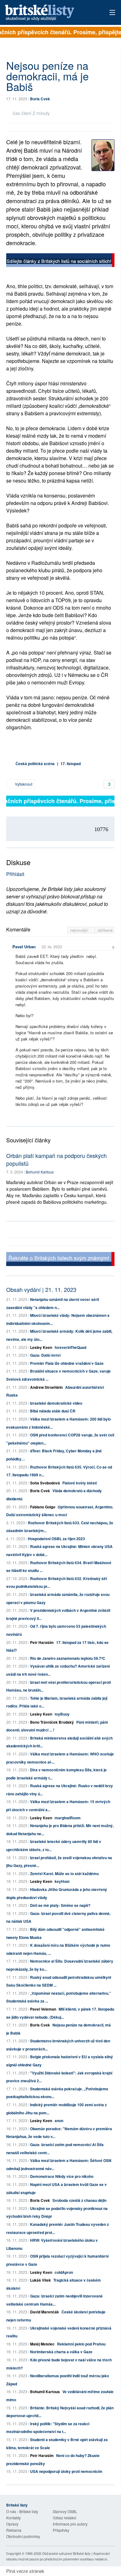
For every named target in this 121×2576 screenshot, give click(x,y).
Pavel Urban (24, 947)
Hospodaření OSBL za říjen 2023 (56, 1539)
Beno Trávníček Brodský (52, 1722)
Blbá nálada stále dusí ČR (53, 1411)
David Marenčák (45, 2312)
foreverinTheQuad (70, 1347)
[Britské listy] (60, 261)
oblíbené (105, 930)
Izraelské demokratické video (56, 1403)
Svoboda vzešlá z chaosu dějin (79, 2200)
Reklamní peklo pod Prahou (81, 2344)
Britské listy (50, 13)
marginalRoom (68, 1818)
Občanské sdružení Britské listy (66, 2553)
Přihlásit (15, 874)
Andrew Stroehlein (46, 1387)
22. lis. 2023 (52, 947)
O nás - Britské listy (22, 2511)
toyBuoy (62, 1714)
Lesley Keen (41, 1347)
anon (59, 2121)
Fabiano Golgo (43, 1507)
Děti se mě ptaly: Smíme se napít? (60, 1905)
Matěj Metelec (42, 2344)
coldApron (64, 2272)
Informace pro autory (70, 2524)
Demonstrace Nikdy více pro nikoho (62, 2176)
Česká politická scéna (35, 764)
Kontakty (13, 2518)
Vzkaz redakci (65, 2518)
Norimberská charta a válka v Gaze (61, 2352)
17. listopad (71, 764)
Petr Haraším (42, 1642)
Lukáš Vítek (41, 2280)
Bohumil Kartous (40, 1172)
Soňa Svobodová (45, 1483)
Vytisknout (23, 784)
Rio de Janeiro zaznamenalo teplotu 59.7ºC (68, 1658)
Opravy (12, 2524)
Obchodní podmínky (23, 2536)
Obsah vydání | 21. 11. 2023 (41, 1289)
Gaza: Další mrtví (45, 1355)
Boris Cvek (40, 99)
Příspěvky (61, 2530)
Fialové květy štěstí (80, 1483)
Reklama (14, 2530)
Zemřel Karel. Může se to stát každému (64, 1874)
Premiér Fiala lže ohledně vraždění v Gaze (67, 1363)
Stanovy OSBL (65, 2511)
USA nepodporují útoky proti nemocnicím (66, 2471)
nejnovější (80, 930)
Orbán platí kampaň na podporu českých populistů (56, 1159)
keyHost (62, 1881)
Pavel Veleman (43, 2009)
